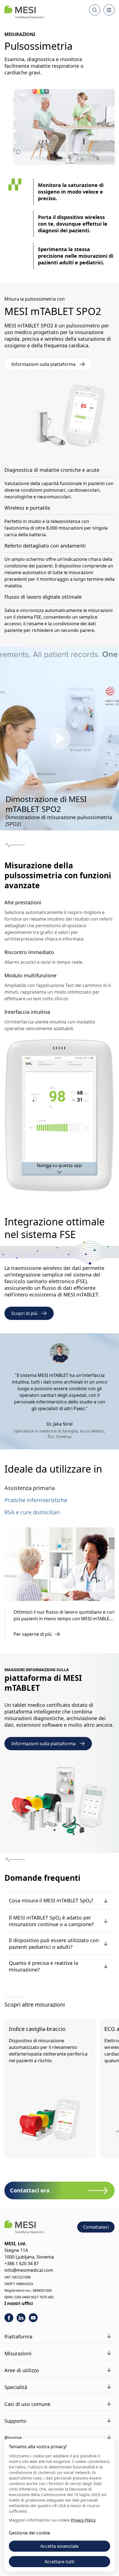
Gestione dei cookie (29, 2533)
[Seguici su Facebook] (9, 2318)
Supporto (15, 2421)
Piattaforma (18, 2337)
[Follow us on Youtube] (33, 2318)
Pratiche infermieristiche (36, 1500)
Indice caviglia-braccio (37, 2029)
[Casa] (24, 12)
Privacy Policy (83, 2520)
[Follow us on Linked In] (21, 2318)
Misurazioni (18, 2353)
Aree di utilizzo (22, 2370)
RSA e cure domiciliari (32, 1512)
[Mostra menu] (109, 10)
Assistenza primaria (30, 1488)
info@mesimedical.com (29, 2270)
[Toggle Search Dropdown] (95, 10)
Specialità (16, 2387)
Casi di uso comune (27, 2404)
